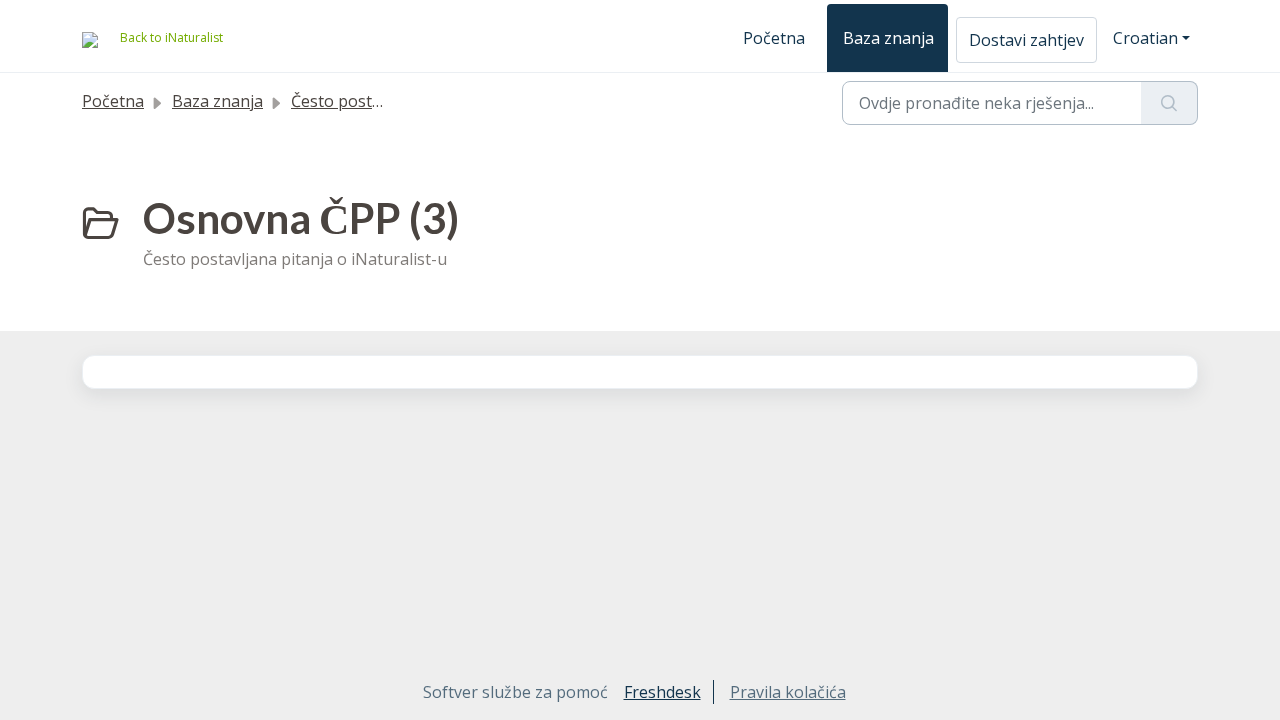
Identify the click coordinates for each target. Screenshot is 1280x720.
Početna (774, 38)
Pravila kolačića (788, 692)
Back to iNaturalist (171, 37)
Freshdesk (662, 692)
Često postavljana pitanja (386, 101)
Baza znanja (888, 38)
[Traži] (1169, 103)
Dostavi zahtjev (1026, 40)
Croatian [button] (1145, 38)
